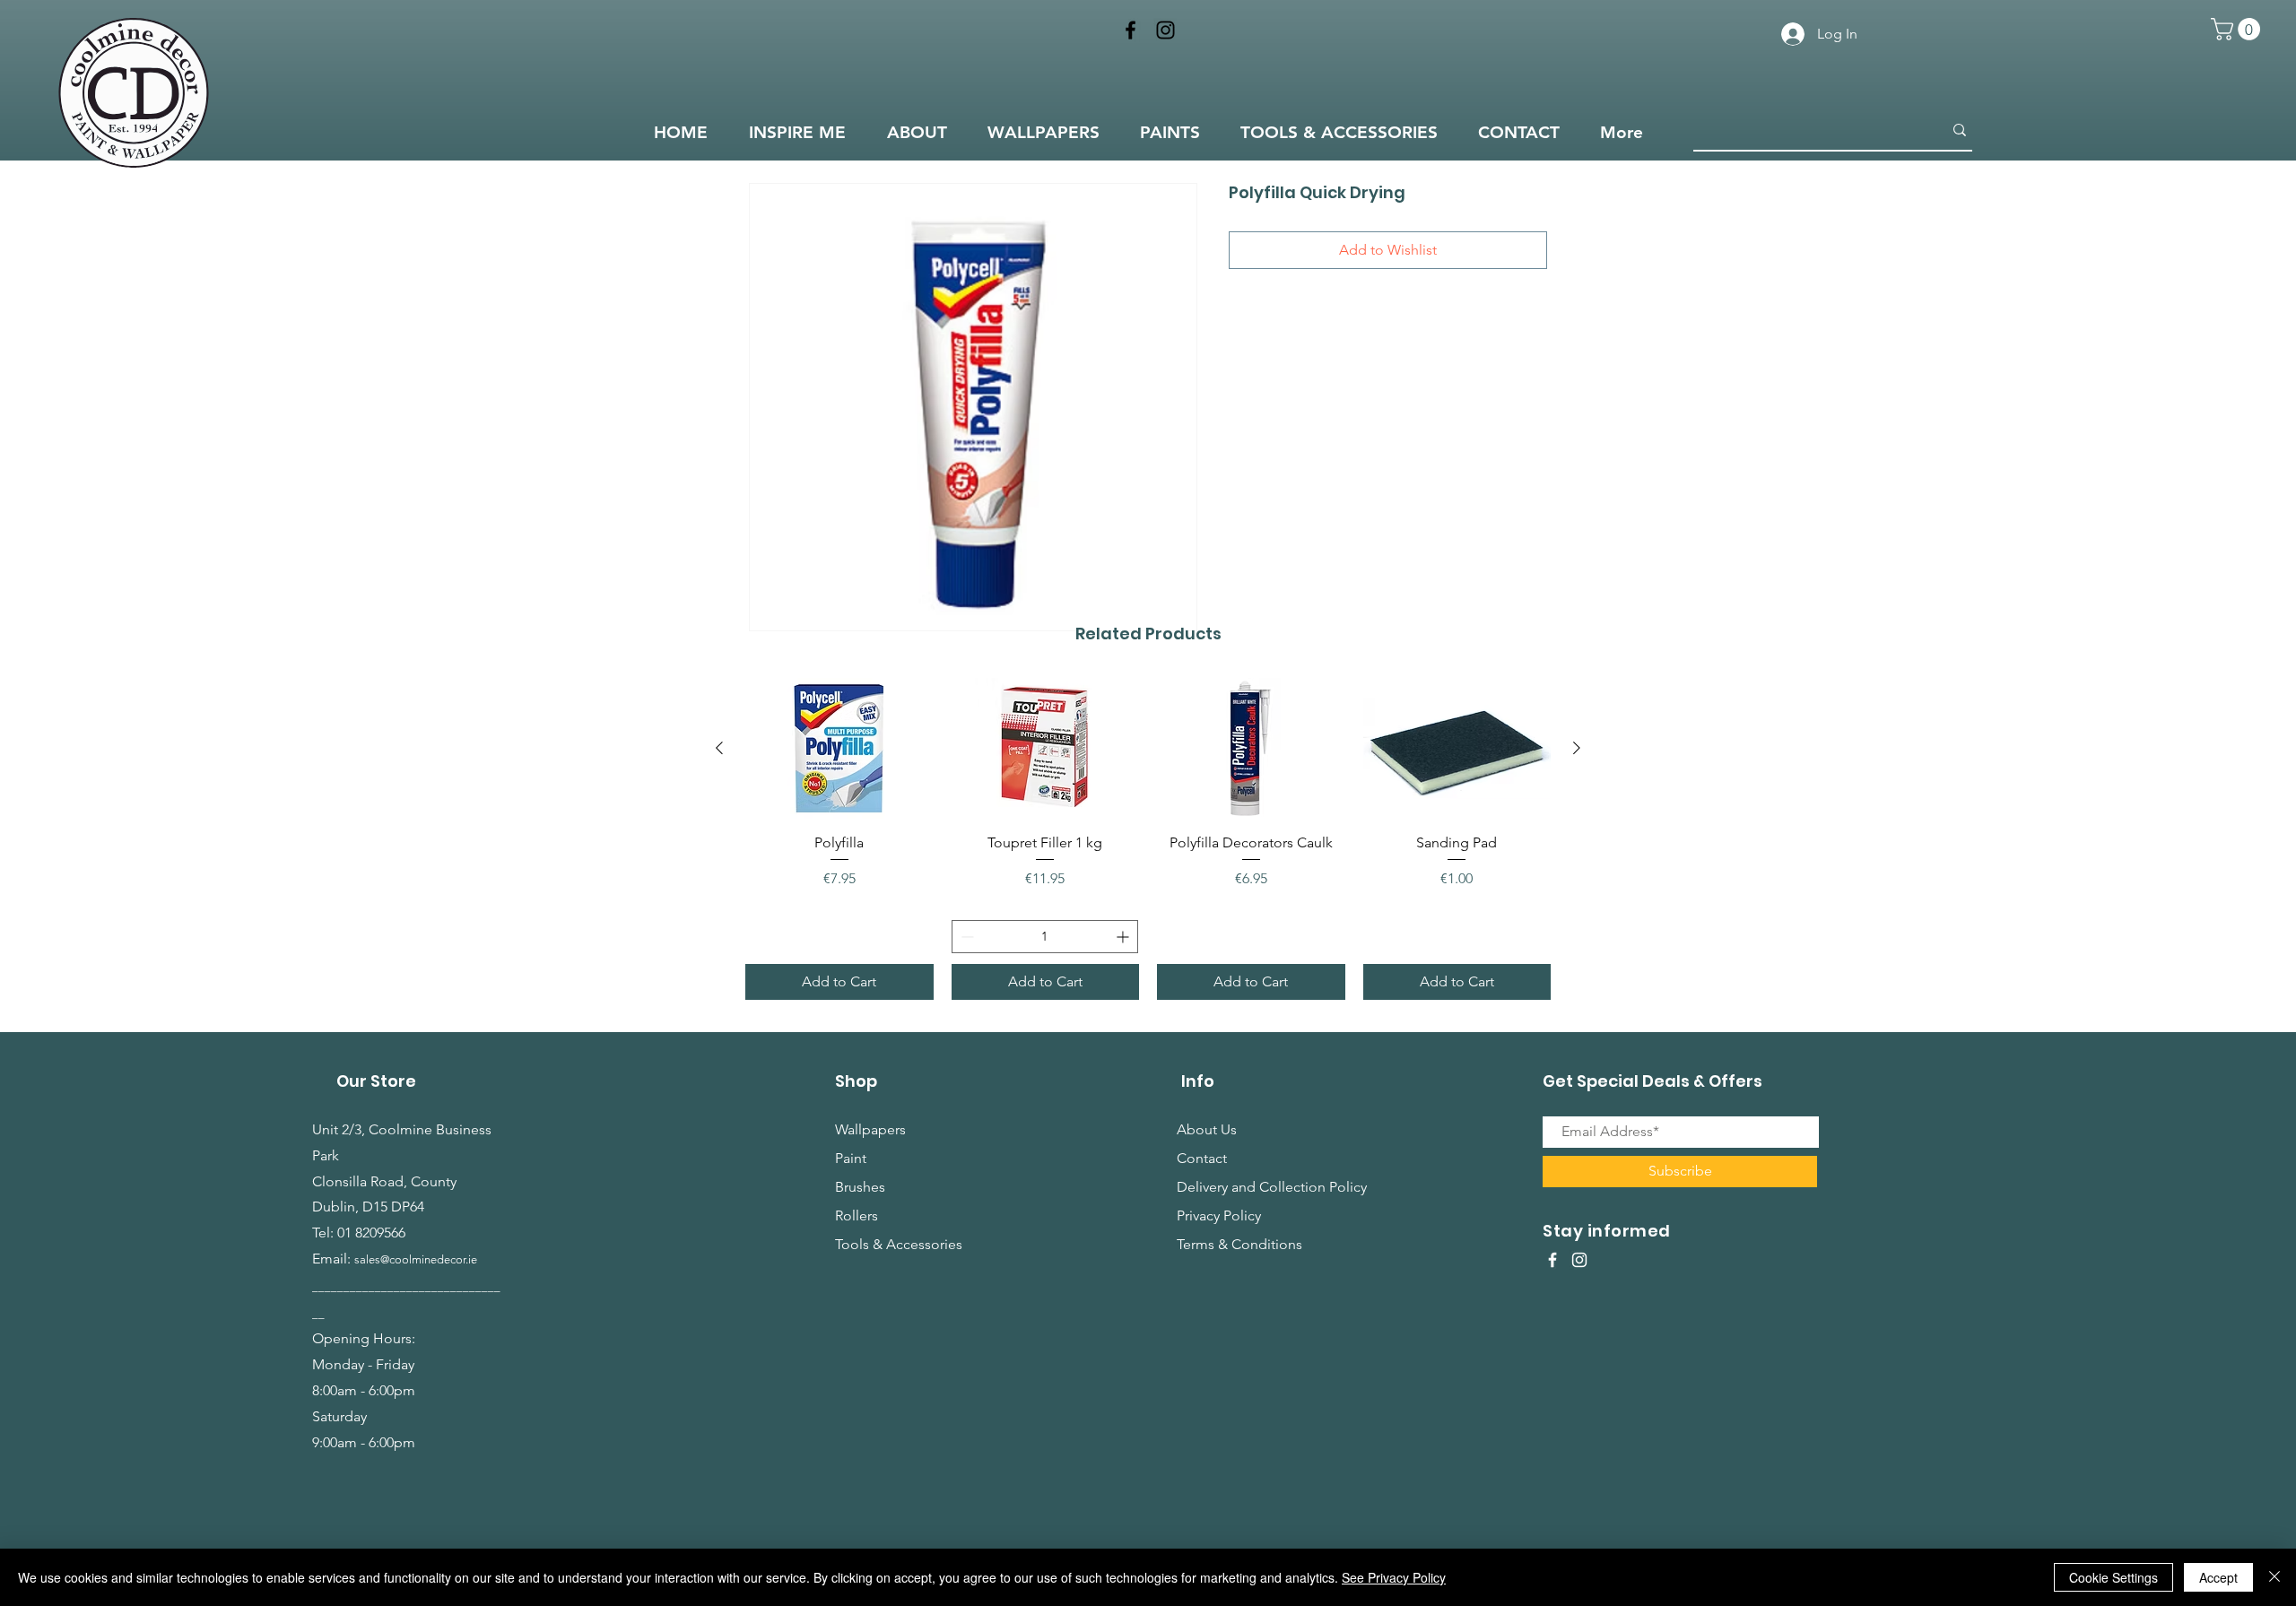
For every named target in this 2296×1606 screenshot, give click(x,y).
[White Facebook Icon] (1552, 1260)
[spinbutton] (1045, 937)
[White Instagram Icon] (1579, 1260)
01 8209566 (371, 1233)
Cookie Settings (2113, 1577)
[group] (1148, 839)
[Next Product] (1577, 748)
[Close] (2274, 1577)
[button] (2238, 29)
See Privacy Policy (1394, 1577)
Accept (2218, 1577)
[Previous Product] (719, 748)
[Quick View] (839, 748)
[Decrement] (965, 937)
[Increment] (1124, 937)
